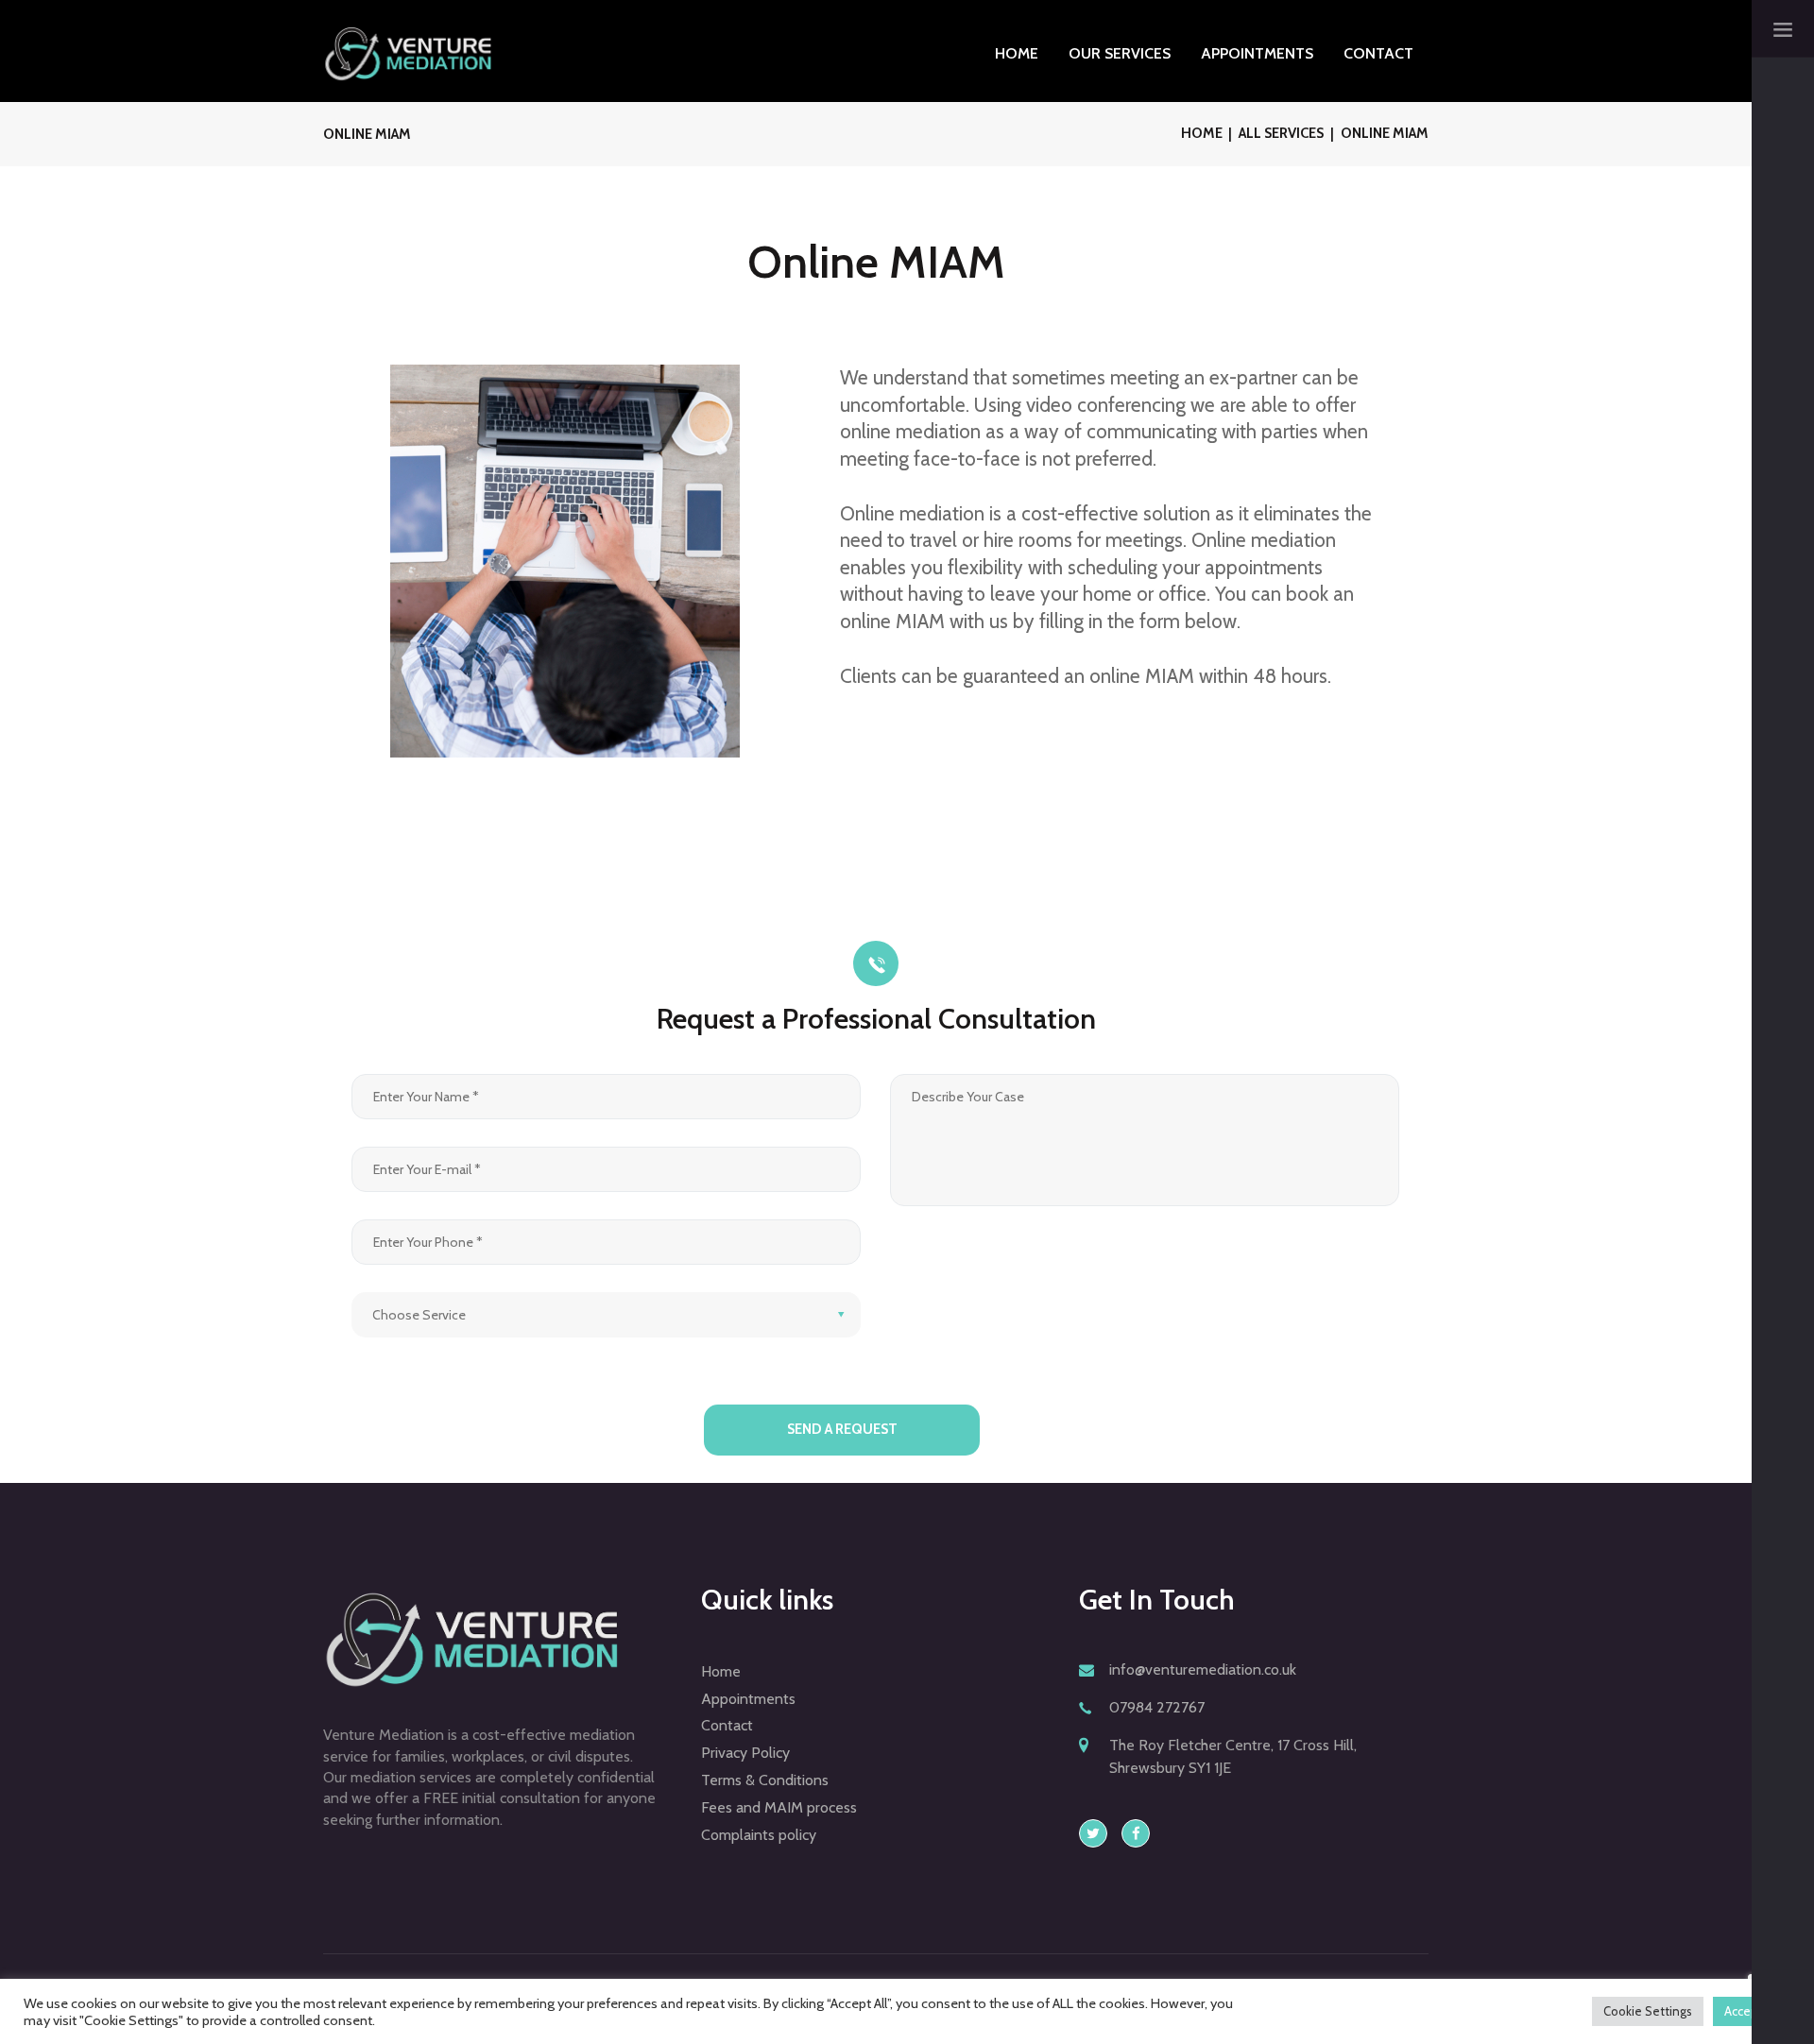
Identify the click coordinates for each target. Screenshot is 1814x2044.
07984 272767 (1157, 1707)
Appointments (748, 1699)
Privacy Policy (745, 1753)
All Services (1281, 133)
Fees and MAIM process (779, 1807)
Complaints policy (759, 1835)
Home (1202, 133)
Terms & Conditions (765, 1780)
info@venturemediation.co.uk (1203, 1669)
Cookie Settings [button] (1648, 2011)
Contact (727, 1725)
